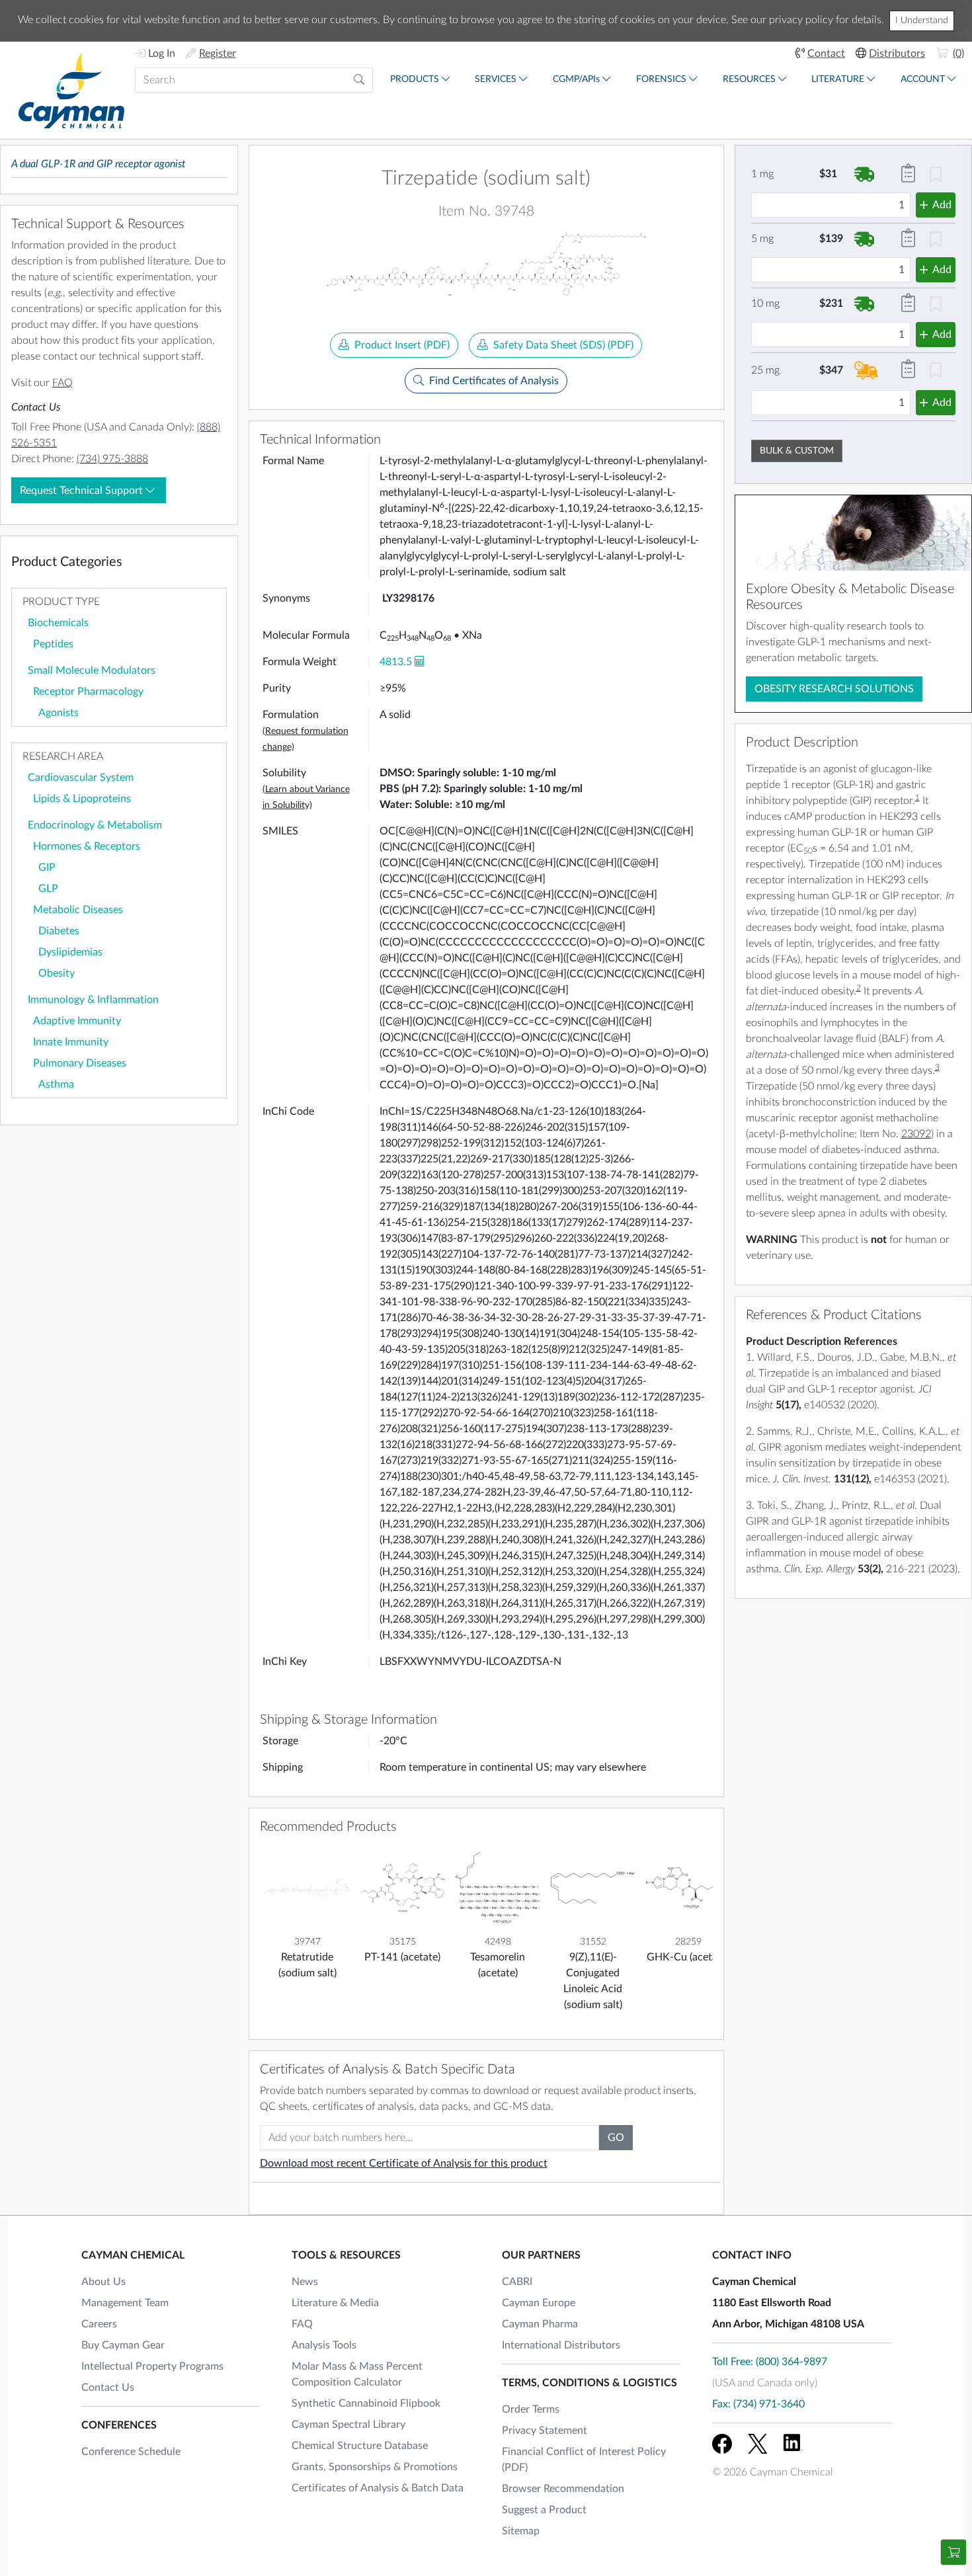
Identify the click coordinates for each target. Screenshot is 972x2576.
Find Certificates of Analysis (494, 381)
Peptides (53, 644)
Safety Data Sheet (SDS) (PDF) (563, 345)
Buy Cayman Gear (123, 2345)
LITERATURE (838, 79)
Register (218, 54)
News (305, 2282)
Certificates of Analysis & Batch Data (378, 2488)
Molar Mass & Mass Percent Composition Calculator (357, 2374)
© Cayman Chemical (773, 2472)
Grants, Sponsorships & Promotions (375, 2467)
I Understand (922, 20)
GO (616, 2138)
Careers (99, 2324)
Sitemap (521, 2531)
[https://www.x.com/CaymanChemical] (758, 2444)
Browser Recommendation (563, 2489)
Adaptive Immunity (77, 1021)
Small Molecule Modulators (92, 670)
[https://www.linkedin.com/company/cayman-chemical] (793, 2444)
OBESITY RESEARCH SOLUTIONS (834, 689)
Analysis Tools (324, 2345)
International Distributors (561, 2345)
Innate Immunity (71, 1042)
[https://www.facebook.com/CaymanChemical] (722, 2444)
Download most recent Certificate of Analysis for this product (404, 2163)
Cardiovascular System (81, 778)
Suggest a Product (544, 2510)
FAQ (62, 383)
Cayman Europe (539, 2303)
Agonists (59, 713)
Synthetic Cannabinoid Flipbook (366, 2403)
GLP (48, 889)
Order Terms (531, 2409)
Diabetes (59, 931)
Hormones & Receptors (87, 846)
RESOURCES (749, 79)
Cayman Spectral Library (348, 2425)
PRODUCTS (415, 79)
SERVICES (496, 79)
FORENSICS (661, 79)
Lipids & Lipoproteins (82, 799)
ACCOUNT (923, 79)
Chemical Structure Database (360, 2446)
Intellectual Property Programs (152, 2366)
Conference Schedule (131, 2452)
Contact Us (108, 2388)
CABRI (517, 2282)
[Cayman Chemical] (71, 90)
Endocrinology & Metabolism (95, 825)
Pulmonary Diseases (80, 1063)
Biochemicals (58, 623)
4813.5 (396, 662)
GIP (47, 867)
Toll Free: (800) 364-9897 (770, 2362)
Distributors (897, 54)
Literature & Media (335, 2303)
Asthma (56, 1084)
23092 (916, 1134)
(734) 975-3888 (112, 459)
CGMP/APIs (576, 79)
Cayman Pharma (540, 2324)
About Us (103, 2282)
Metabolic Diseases (78, 910)
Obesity (57, 973)
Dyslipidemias (70, 952)
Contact (826, 54)
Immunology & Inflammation (93, 1000)
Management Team (125, 2303)
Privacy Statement (545, 2431)
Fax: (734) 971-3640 (758, 2404)
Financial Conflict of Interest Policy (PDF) (584, 2460)
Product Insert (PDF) (402, 345)
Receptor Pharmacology (88, 692)
